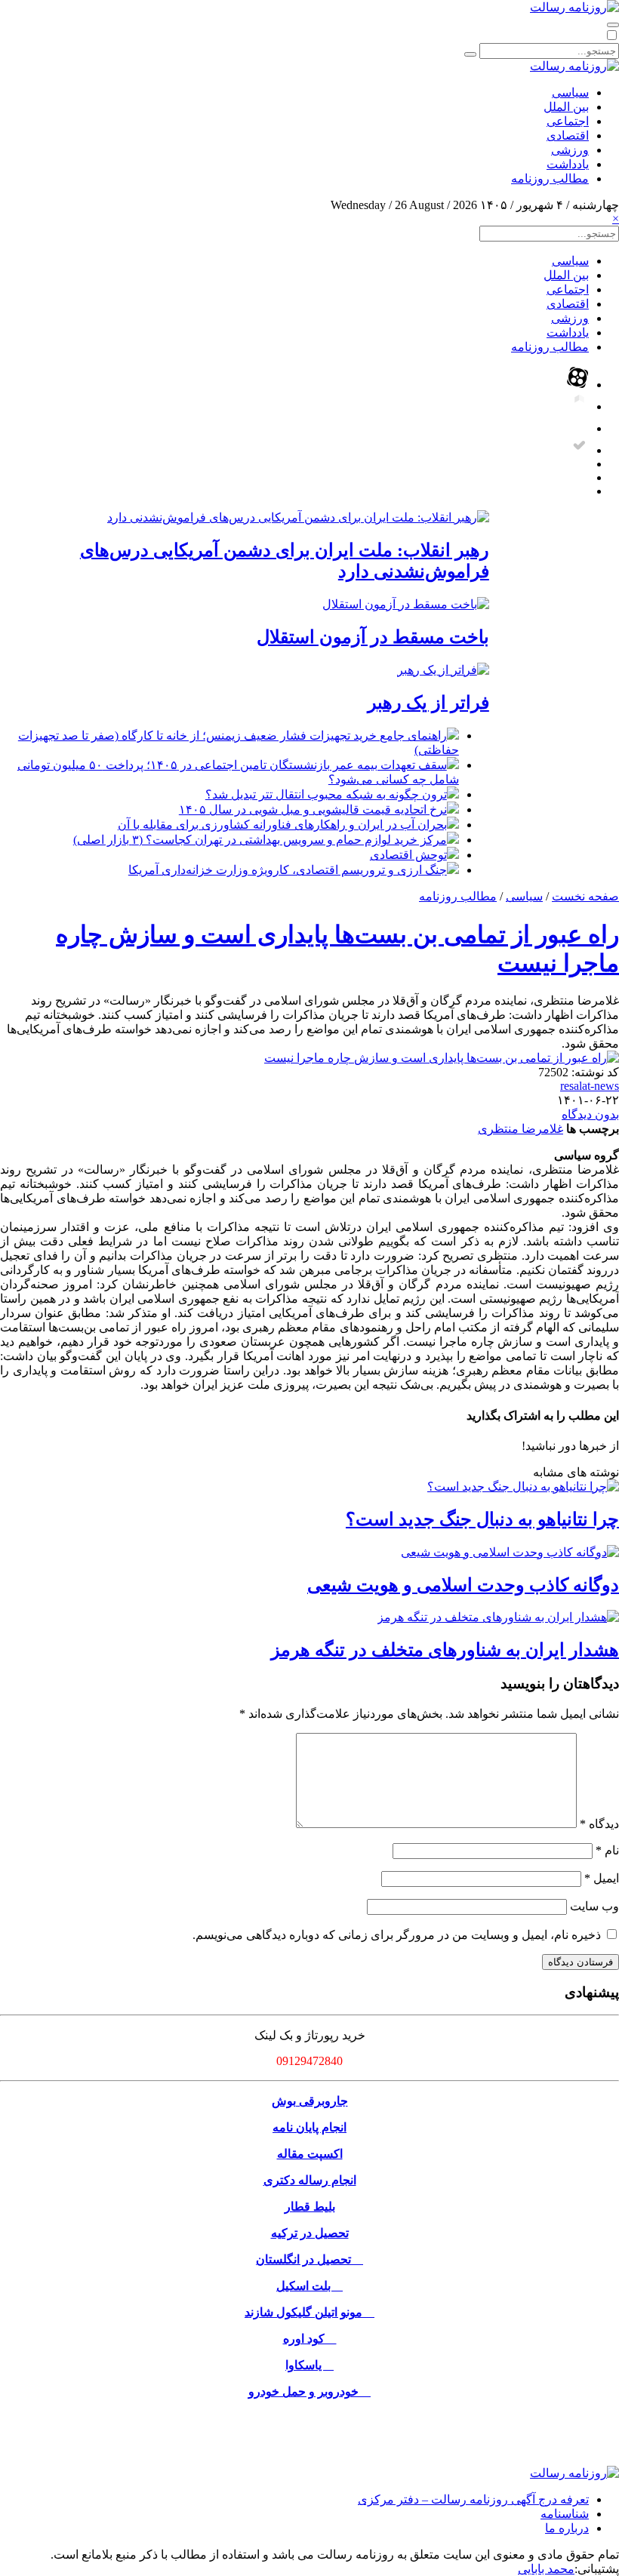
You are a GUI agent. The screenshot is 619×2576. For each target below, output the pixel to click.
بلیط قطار (310, 2207)
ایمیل (602, 1878)
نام (607, 1850)
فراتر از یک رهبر (428, 703)
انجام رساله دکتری (310, 2180)
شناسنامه (565, 2514)
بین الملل (566, 107)
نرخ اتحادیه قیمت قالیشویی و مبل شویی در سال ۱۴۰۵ (313, 809)
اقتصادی (568, 135)
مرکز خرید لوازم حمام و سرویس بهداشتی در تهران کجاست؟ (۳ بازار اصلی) (260, 840)
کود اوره (310, 2339)
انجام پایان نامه (309, 2127)
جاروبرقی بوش (310, 2101)
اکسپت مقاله (310, 2154)
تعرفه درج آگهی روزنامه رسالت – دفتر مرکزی (473, 2499)
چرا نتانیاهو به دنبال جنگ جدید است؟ (482, 1519)
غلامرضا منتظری (520, 1129)
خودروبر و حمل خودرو (309, 2391)
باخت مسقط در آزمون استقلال (373, 637)
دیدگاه (599, 1824)
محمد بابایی (546, 2569)
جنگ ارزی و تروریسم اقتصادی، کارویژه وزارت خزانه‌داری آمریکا (288, 870)
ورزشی (570, 150)
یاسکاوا (309, 2365)
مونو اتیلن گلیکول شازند (309, 2312)
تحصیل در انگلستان (309, 2259)
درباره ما (567, 2528)
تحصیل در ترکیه (310, 2233)
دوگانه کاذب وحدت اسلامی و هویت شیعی (463, 1585)
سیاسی (570, 92)
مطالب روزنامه (550, 179)
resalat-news (590, 1086)
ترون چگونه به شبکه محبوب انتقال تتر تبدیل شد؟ (326, 794)
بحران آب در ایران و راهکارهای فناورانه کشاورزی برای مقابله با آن (282, 825)
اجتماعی (568, 121)
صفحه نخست (585, 896)
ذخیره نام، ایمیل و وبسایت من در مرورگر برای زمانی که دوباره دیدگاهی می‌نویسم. (397, 1935)
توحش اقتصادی (408, 855)
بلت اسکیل (309, 2286)
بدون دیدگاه (590, 1114)
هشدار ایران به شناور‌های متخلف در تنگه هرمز (445, 1650)
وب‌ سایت (594, 1906)
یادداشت (568, 164)
